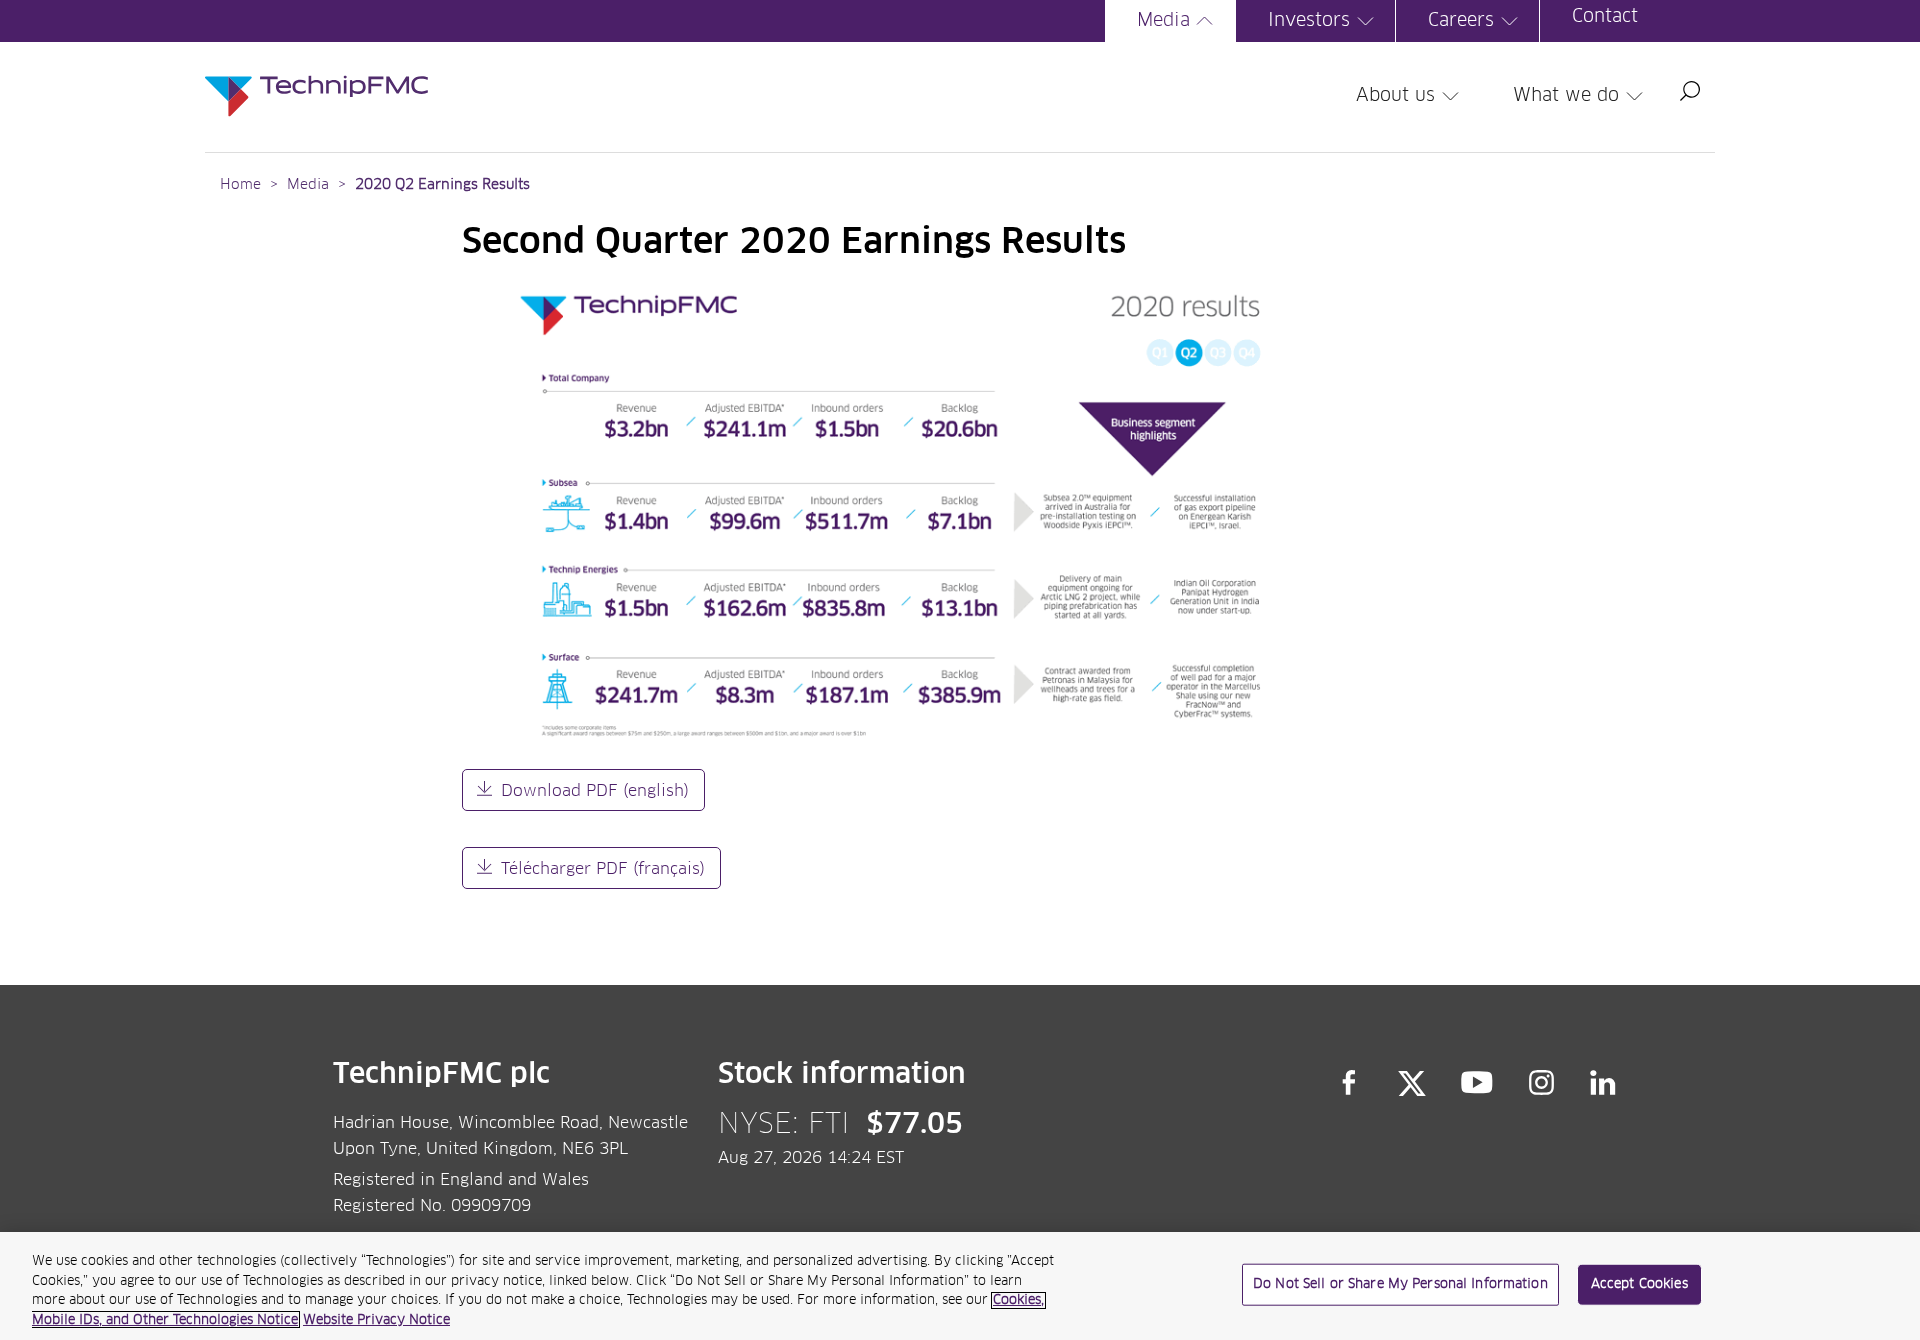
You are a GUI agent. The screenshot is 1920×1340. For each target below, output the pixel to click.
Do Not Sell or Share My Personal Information (1400, 1284)
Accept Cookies (1639, 1284)
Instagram (1542, 1083)
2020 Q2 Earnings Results (442, 185)
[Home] (316, 76)
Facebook (1349, 1083)
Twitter (1412, 1083)
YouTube (1477, 1083)
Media (1163, 21)
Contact (1605, 17)
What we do (1566, 96)
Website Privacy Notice (376, 1319)
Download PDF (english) (595, 791)
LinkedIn (1603, 1083)
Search (1690, 91)
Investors (1309, 21)
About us (1395, 96)
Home (240, 185)
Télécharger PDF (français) (603, 869)
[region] (960, 1286)
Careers (1461, 21)
